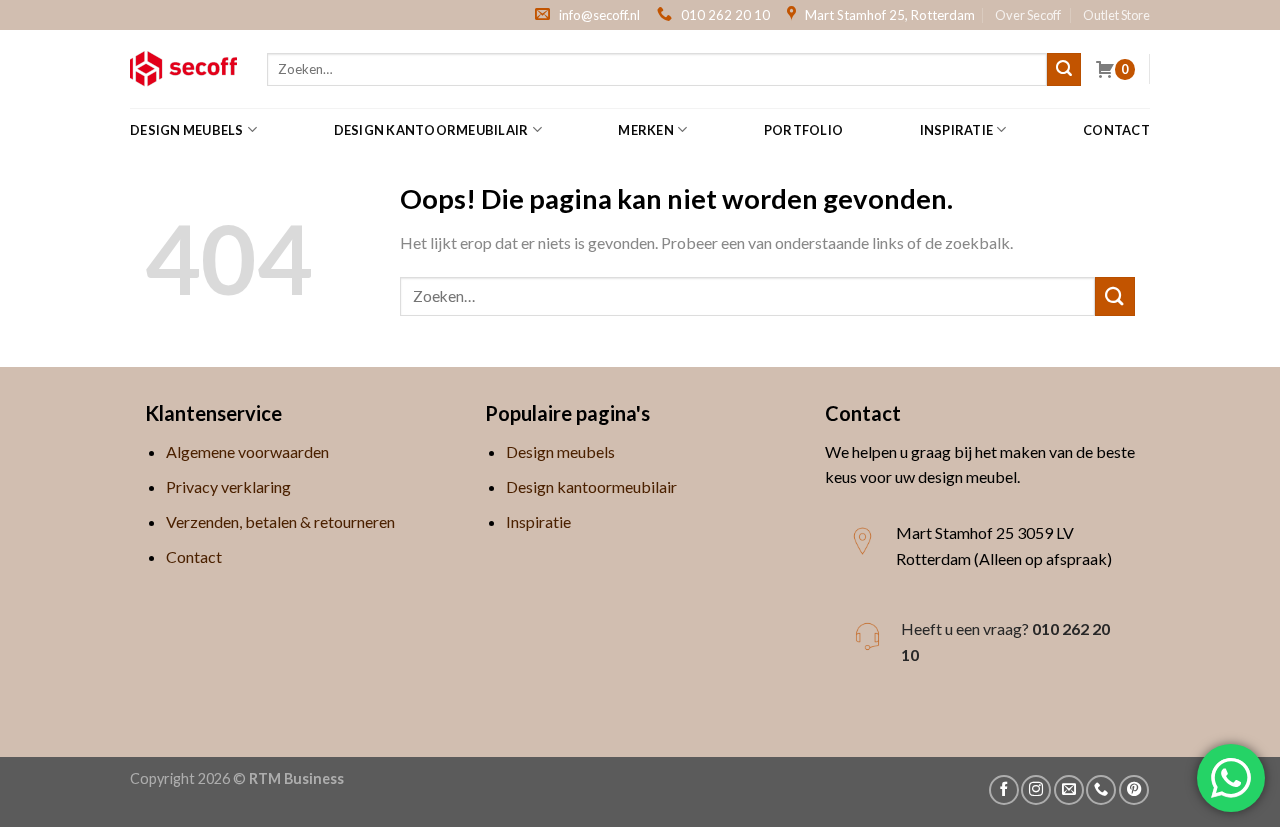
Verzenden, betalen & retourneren (280, 521)
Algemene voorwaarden (247, 451)
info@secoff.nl (599, 15)
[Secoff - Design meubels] (183, 69)
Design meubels (187, 130)
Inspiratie (957, 130)
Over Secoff (1028, 15)
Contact (1116, 130)
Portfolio (803, 130)
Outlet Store (1116, 15)
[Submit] (1064, 70)
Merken (646, 130)
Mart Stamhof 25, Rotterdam (890, 15)
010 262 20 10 (725, 15)
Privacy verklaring (228, 486)
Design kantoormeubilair (431, 130)
